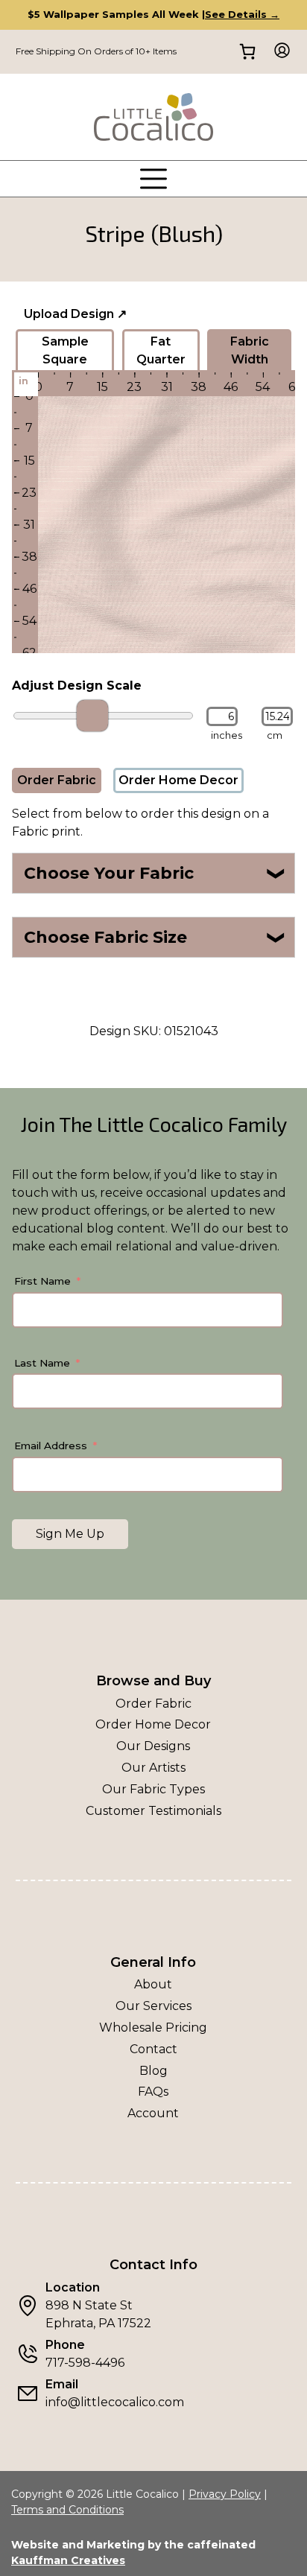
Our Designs (153, 1746)
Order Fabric (57, 780)
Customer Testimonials (153, 1811)
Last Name (42, 1363)
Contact (153, 2049)
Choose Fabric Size (155, 937)
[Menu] (153, 179)
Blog (153, 2071)
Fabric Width (250, 350)
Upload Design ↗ (75, 314)
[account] (278, 52)
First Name (42, 1281)
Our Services (153, 2006)
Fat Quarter (161, 350)
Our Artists (153, 1768)
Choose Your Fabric (155, 873)
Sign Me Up (70, 1534)
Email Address (51, 1446)
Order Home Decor (178, 780)
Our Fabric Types (153, 1789)
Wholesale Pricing (153, 2028)
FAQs (153, 2092)
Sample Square (65, 350)
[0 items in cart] (247, 52)
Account (153, 2113)
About (153, 1984)
